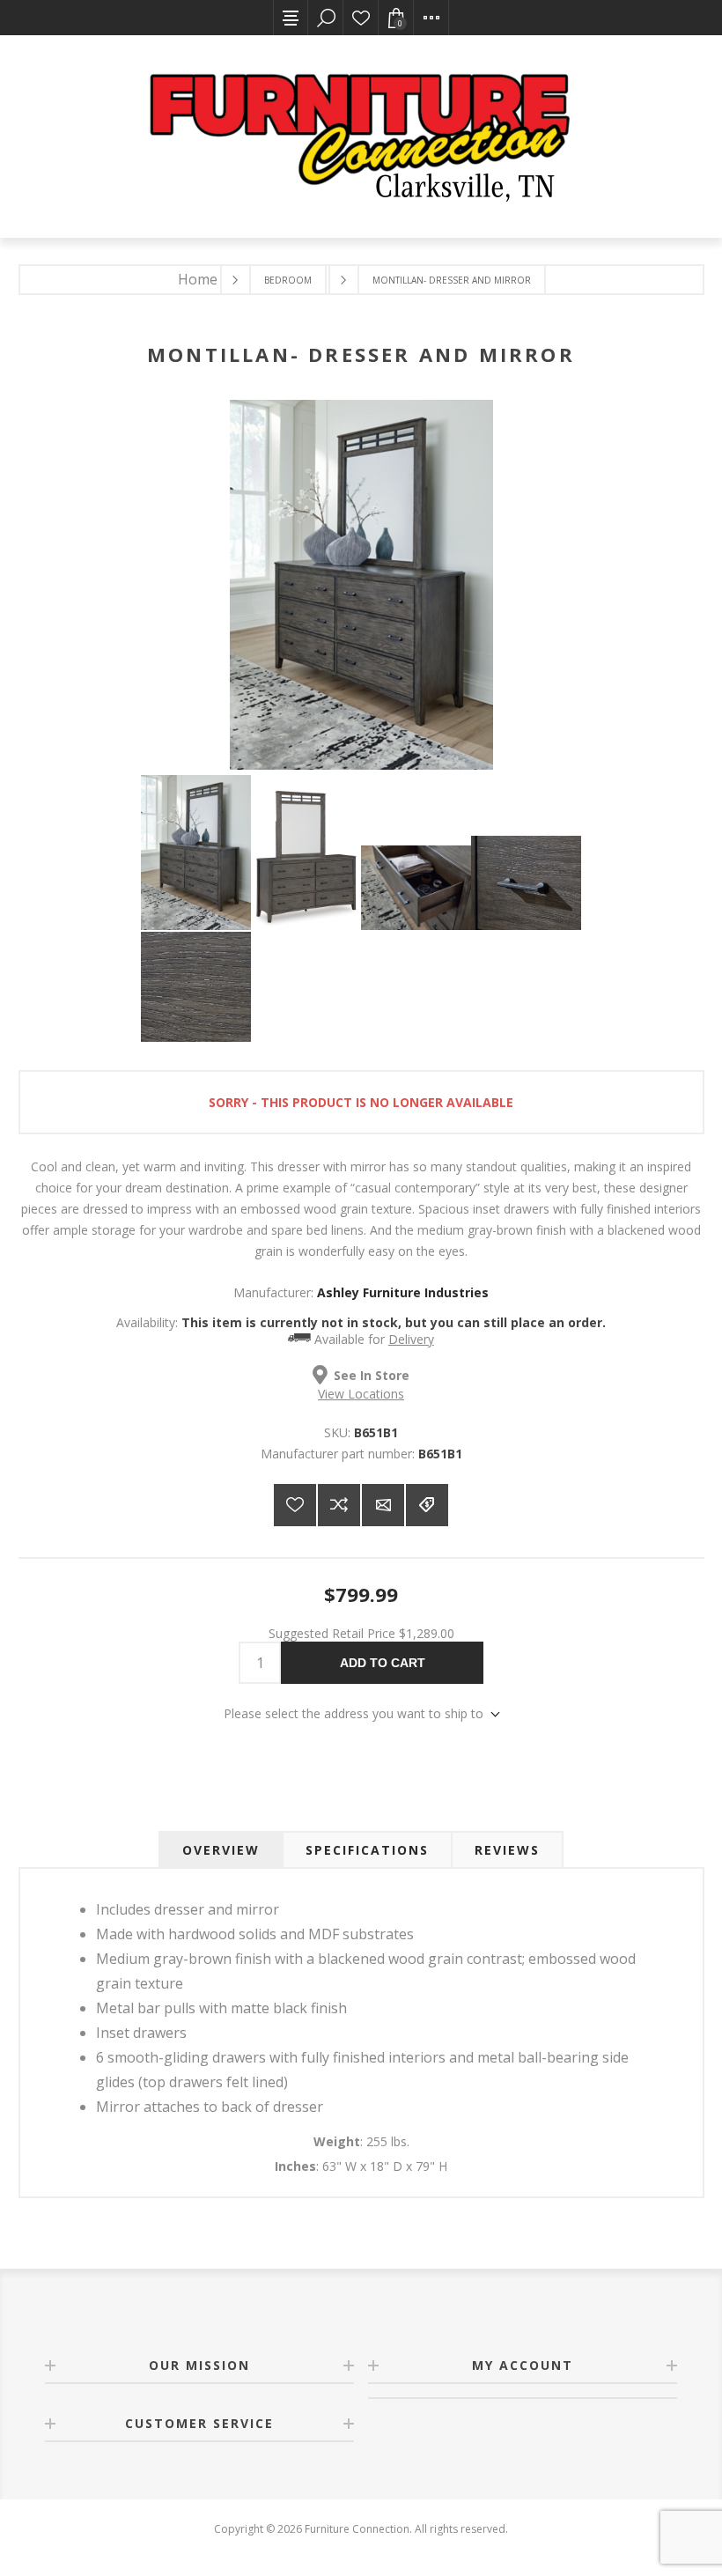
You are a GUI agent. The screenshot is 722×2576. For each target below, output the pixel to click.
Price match (427, 1505)
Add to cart (383, 1663)
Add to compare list (339, 1505)
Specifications (367, 1850)
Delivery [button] (411, 1339)
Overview (221, 1850)
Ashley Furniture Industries (403, 1292)
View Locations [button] (361, 1394)
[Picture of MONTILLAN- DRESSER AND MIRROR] (196, 853)
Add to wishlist (295, 1505)
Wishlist (361, 18)
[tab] (221, 1850)
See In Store (372, 1374)
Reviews (507, 1850)
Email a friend (383, 1505)
